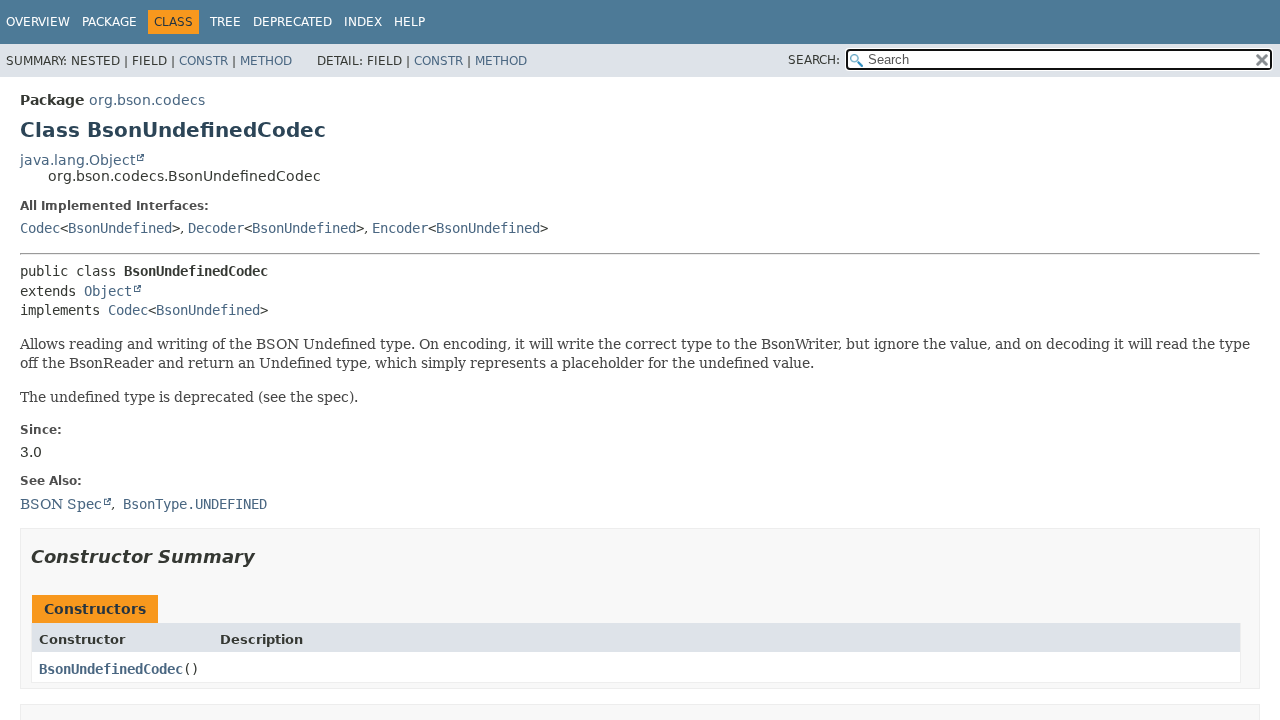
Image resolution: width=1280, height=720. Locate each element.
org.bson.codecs (147, 100)
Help (409, 22)
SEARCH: (814, 60)
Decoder (216, 228)
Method (266, 61)
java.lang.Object (77, 160)
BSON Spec (61, 504)
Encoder (400, 228)
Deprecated (292, 22)
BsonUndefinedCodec (111, 669)
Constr (203, 61)
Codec (40, 228)
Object (108, 291)
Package (109, 22)
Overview (38, 22)
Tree (225, 22)
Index (363, 22)
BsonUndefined (120, 228)
